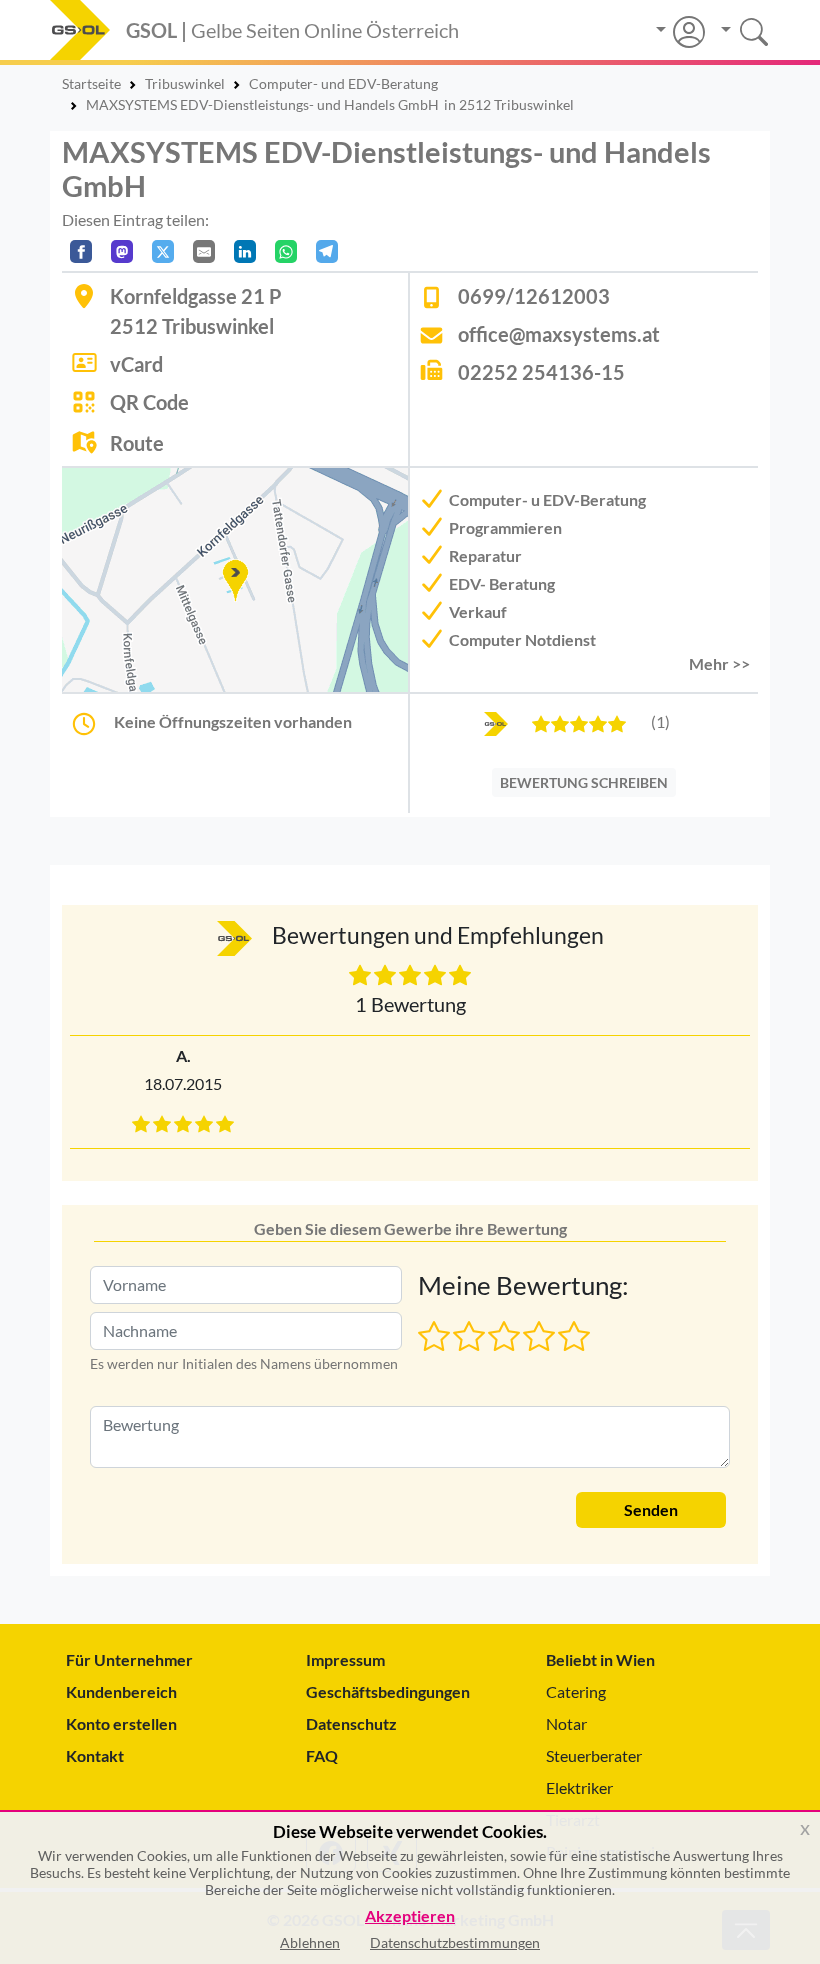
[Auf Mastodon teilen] (122, 251)
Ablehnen (310, 1942)
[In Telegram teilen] (327, 251)
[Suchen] (737, 29)
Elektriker (579, 1787)
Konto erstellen (121, 1723)
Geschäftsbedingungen (388, 1691)
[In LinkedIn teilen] (245, 251)
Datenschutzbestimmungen (455, 1942)
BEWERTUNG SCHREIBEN (584, 782)
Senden (651, 1509)
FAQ (322, 1755)
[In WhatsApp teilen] (286, 251)
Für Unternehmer (129, 1659)
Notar (566, 1723)
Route (137, 443)
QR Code (149, 402)
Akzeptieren (410, 1916)
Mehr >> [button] (719, 663)
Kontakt (95, 1755)
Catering (576, 1691)
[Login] (680, 32)
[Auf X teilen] (163, 251)
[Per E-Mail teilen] (204, 251)
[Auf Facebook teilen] (81, 251)
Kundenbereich (121, 1691)
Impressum (345, 1659)
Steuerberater (594, 1755)
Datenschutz (351, 1723)
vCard (136, 364)
